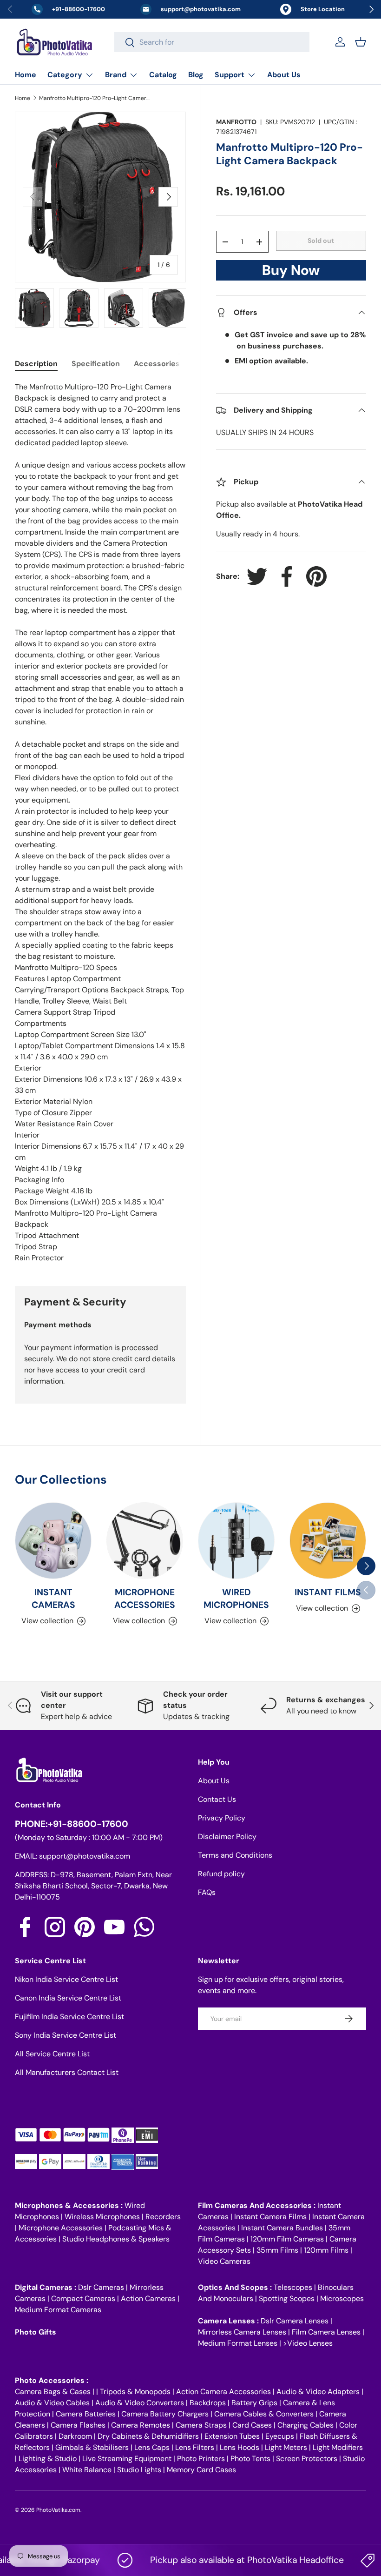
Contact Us (217, 1799)
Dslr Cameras (101, 2287)
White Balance (87, 2470)
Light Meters (286, 2447)
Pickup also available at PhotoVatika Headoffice (226, 2560)
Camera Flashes (78, 2425)
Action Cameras (148, 2298)
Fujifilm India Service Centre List (69, 2017)
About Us (284, 75)
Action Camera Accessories (223, 2392)
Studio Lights (139, 2470)
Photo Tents (250, 2459)
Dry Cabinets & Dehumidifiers (148, 2436)
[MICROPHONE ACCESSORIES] (145, 1541)
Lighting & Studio (48, 2459)
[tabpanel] (100, 823)
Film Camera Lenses (326, 2332)
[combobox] (212, 42)
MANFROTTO (236, 122)
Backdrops (208, 2403)
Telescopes (293, 2287)
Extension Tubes (232, 2436)
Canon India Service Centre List (68, 1998)
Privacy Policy (222, 1818)
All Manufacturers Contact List (67, 2072)
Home (26, 75)
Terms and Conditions (235, 1855)
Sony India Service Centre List (66, 2035)
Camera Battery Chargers (165, 2414)
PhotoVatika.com (58, 2510)
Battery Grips (254, 2403)
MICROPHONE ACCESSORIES (145, 1599)
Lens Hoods (240, 2447)
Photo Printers (201, 2459)
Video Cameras (224, 2261)
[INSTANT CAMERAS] (53, 1541)
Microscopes (342, 2298)
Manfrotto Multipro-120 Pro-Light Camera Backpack (95, 98)
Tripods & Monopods (135, 2392)
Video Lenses (310, 2343)
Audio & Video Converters (140, 2403)
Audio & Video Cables (52, 2403)
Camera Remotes (141, 2425)
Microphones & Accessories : (70, 2205)
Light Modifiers (338, 2447)
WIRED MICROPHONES (236, 1599)
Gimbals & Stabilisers (92, 2447)
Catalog (163, 75)
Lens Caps (152, 2447)
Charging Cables (305, 2425)
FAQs (207, 1892)
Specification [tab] (96, 364)
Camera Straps (201, 2425)
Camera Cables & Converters (264, 2414)
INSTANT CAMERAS (53, 1599)
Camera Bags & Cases (53, 2392)
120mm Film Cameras (287, 2239)
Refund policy (221, 1874)
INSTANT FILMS (328, 1592)
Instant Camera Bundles (282, 2228)
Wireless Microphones (102, 2217)
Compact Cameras (83, 2298)
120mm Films (326, 2250)
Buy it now (291, 273)
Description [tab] (36, 364)
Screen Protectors (307, 2459)
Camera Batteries (86, 2414)
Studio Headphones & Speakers (116, 2239)
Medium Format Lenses (238, 2343)
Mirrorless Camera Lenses (242, 2332)
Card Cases (252, 2425)
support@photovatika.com (85, 1856)
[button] (361, 42)
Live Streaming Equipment (127, 2459)
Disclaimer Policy (227, 1837)
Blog (196, 75)
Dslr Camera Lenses (295, 2321)
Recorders (163, 2217)
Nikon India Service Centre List (66, 1979)
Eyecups (280, 2436)
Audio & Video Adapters (318, 2392)
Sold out (321, 241)
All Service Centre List (52, 2054)
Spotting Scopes (287, 2298)
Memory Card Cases (201, 2470)
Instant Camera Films (270, 2217)
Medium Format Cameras (58, 2310)
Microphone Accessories (61, 2228)
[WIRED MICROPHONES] (236, 1541)
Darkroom (75, 2436)
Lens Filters (195, 2447)
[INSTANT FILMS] (328, 1541)
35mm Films (277, 2250)
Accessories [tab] (157, 364)
